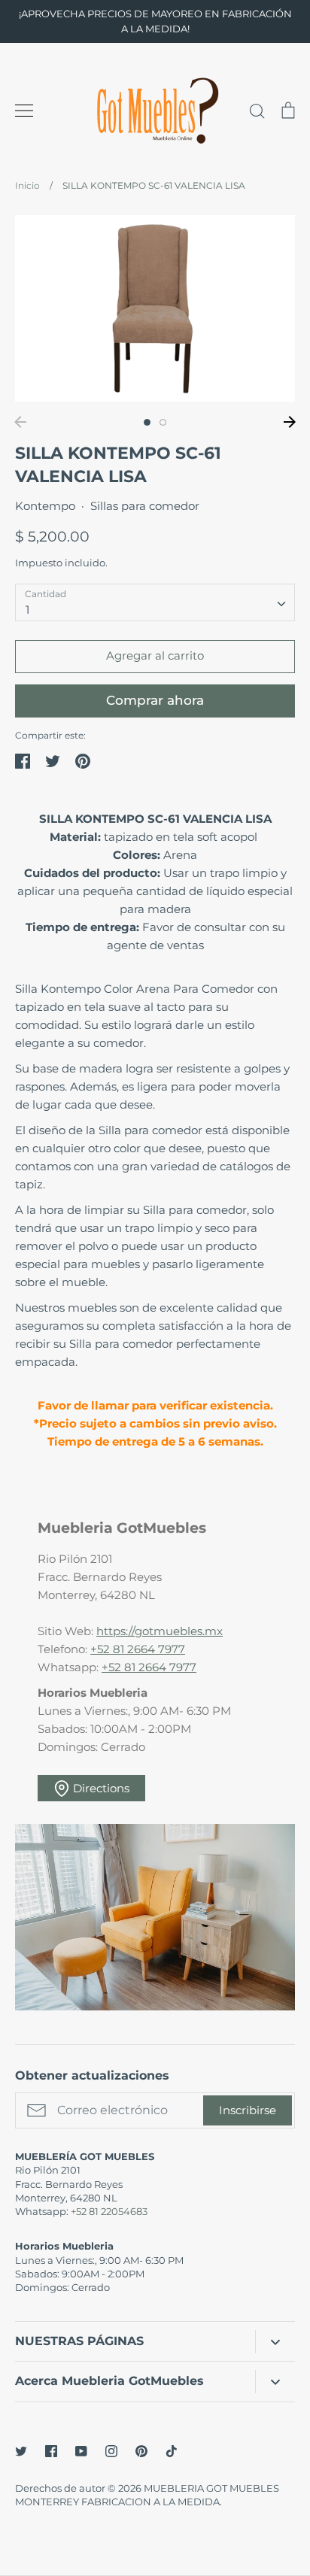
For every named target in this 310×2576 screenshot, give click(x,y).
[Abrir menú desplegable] (275, 2342)
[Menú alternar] (24, 111)
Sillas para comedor (145, 506)
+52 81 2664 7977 (138, 1649)
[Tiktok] (172, 2451)
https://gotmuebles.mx (160, 1631)
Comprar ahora (155, 700)
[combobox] (155, 602)
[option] (155, 308)
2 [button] (163, 422)
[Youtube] (81, 2451)
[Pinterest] (141, 2451)
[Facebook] (51, 2451)
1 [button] (147, 422)
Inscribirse (248, 2110)
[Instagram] (111, 2451)
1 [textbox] (27, 610)
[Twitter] (21, 2451)
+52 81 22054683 (109, 2211)
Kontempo (45, 506)
